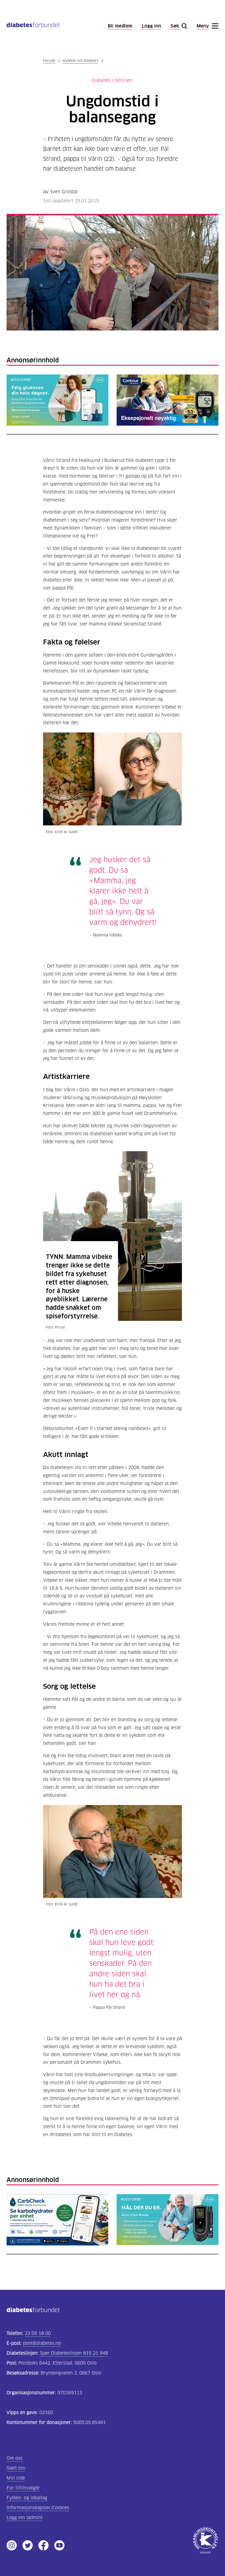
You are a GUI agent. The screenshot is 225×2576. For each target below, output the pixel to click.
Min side (16, 2478)
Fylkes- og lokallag (27, 2498)
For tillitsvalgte (23, 2488)
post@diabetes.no (42, 2343)
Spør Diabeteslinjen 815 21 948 (74, 2353)
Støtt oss (16, 2468)
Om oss (15, 2458)
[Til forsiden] (33, 26)
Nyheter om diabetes (80, 61)
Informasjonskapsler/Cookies (38, 2508)
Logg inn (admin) (25, 2518)
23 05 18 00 (38, 2333)
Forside (49, 61)
